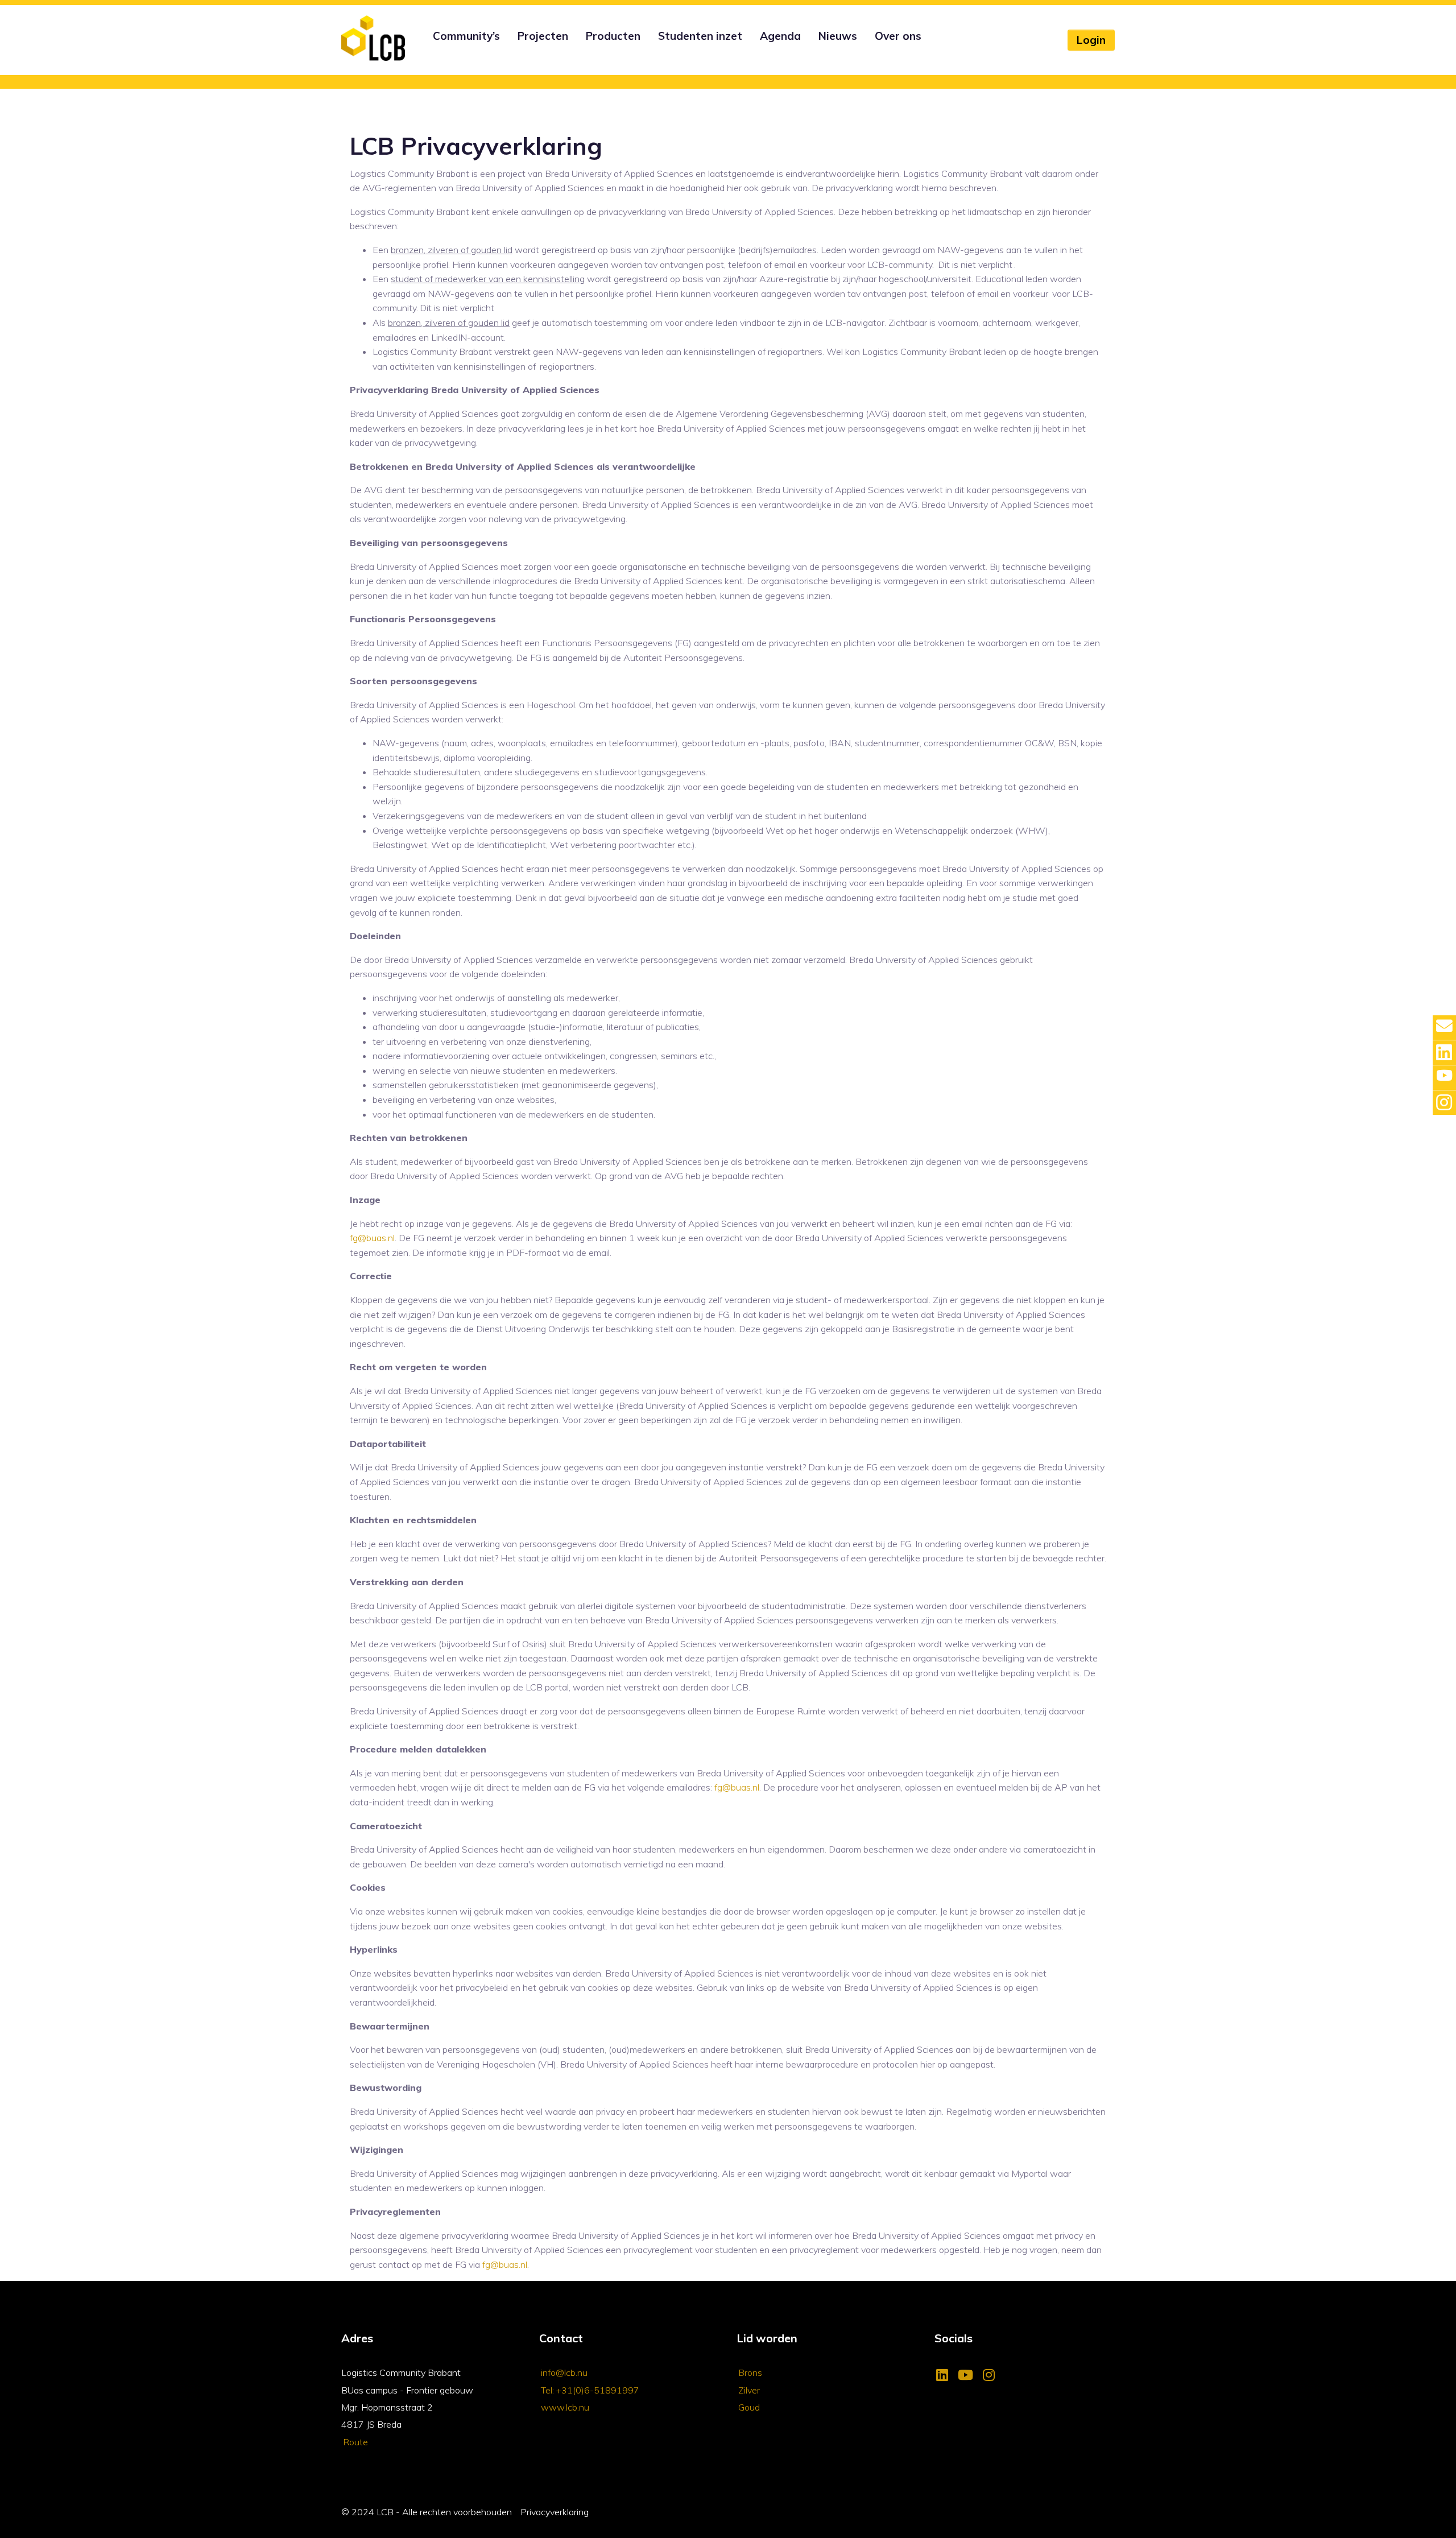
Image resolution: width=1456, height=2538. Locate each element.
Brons (750, 2372)
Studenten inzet (700, 36)
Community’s (466, 36)
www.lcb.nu (565, 2407)
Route (355, 2442)
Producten (613, 36)
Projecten (543, 36)
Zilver (749, 2390)
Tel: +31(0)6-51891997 (590, 2390)
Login (1091, 40)
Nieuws (838, 36)
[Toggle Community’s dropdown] (431, 51)
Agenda (780, 36)
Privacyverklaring (555, 2512)
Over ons (898, 36)
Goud (749, 2407)
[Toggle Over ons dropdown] (873, 51)
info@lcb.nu (564, 2372)
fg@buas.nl (372, 1238)
